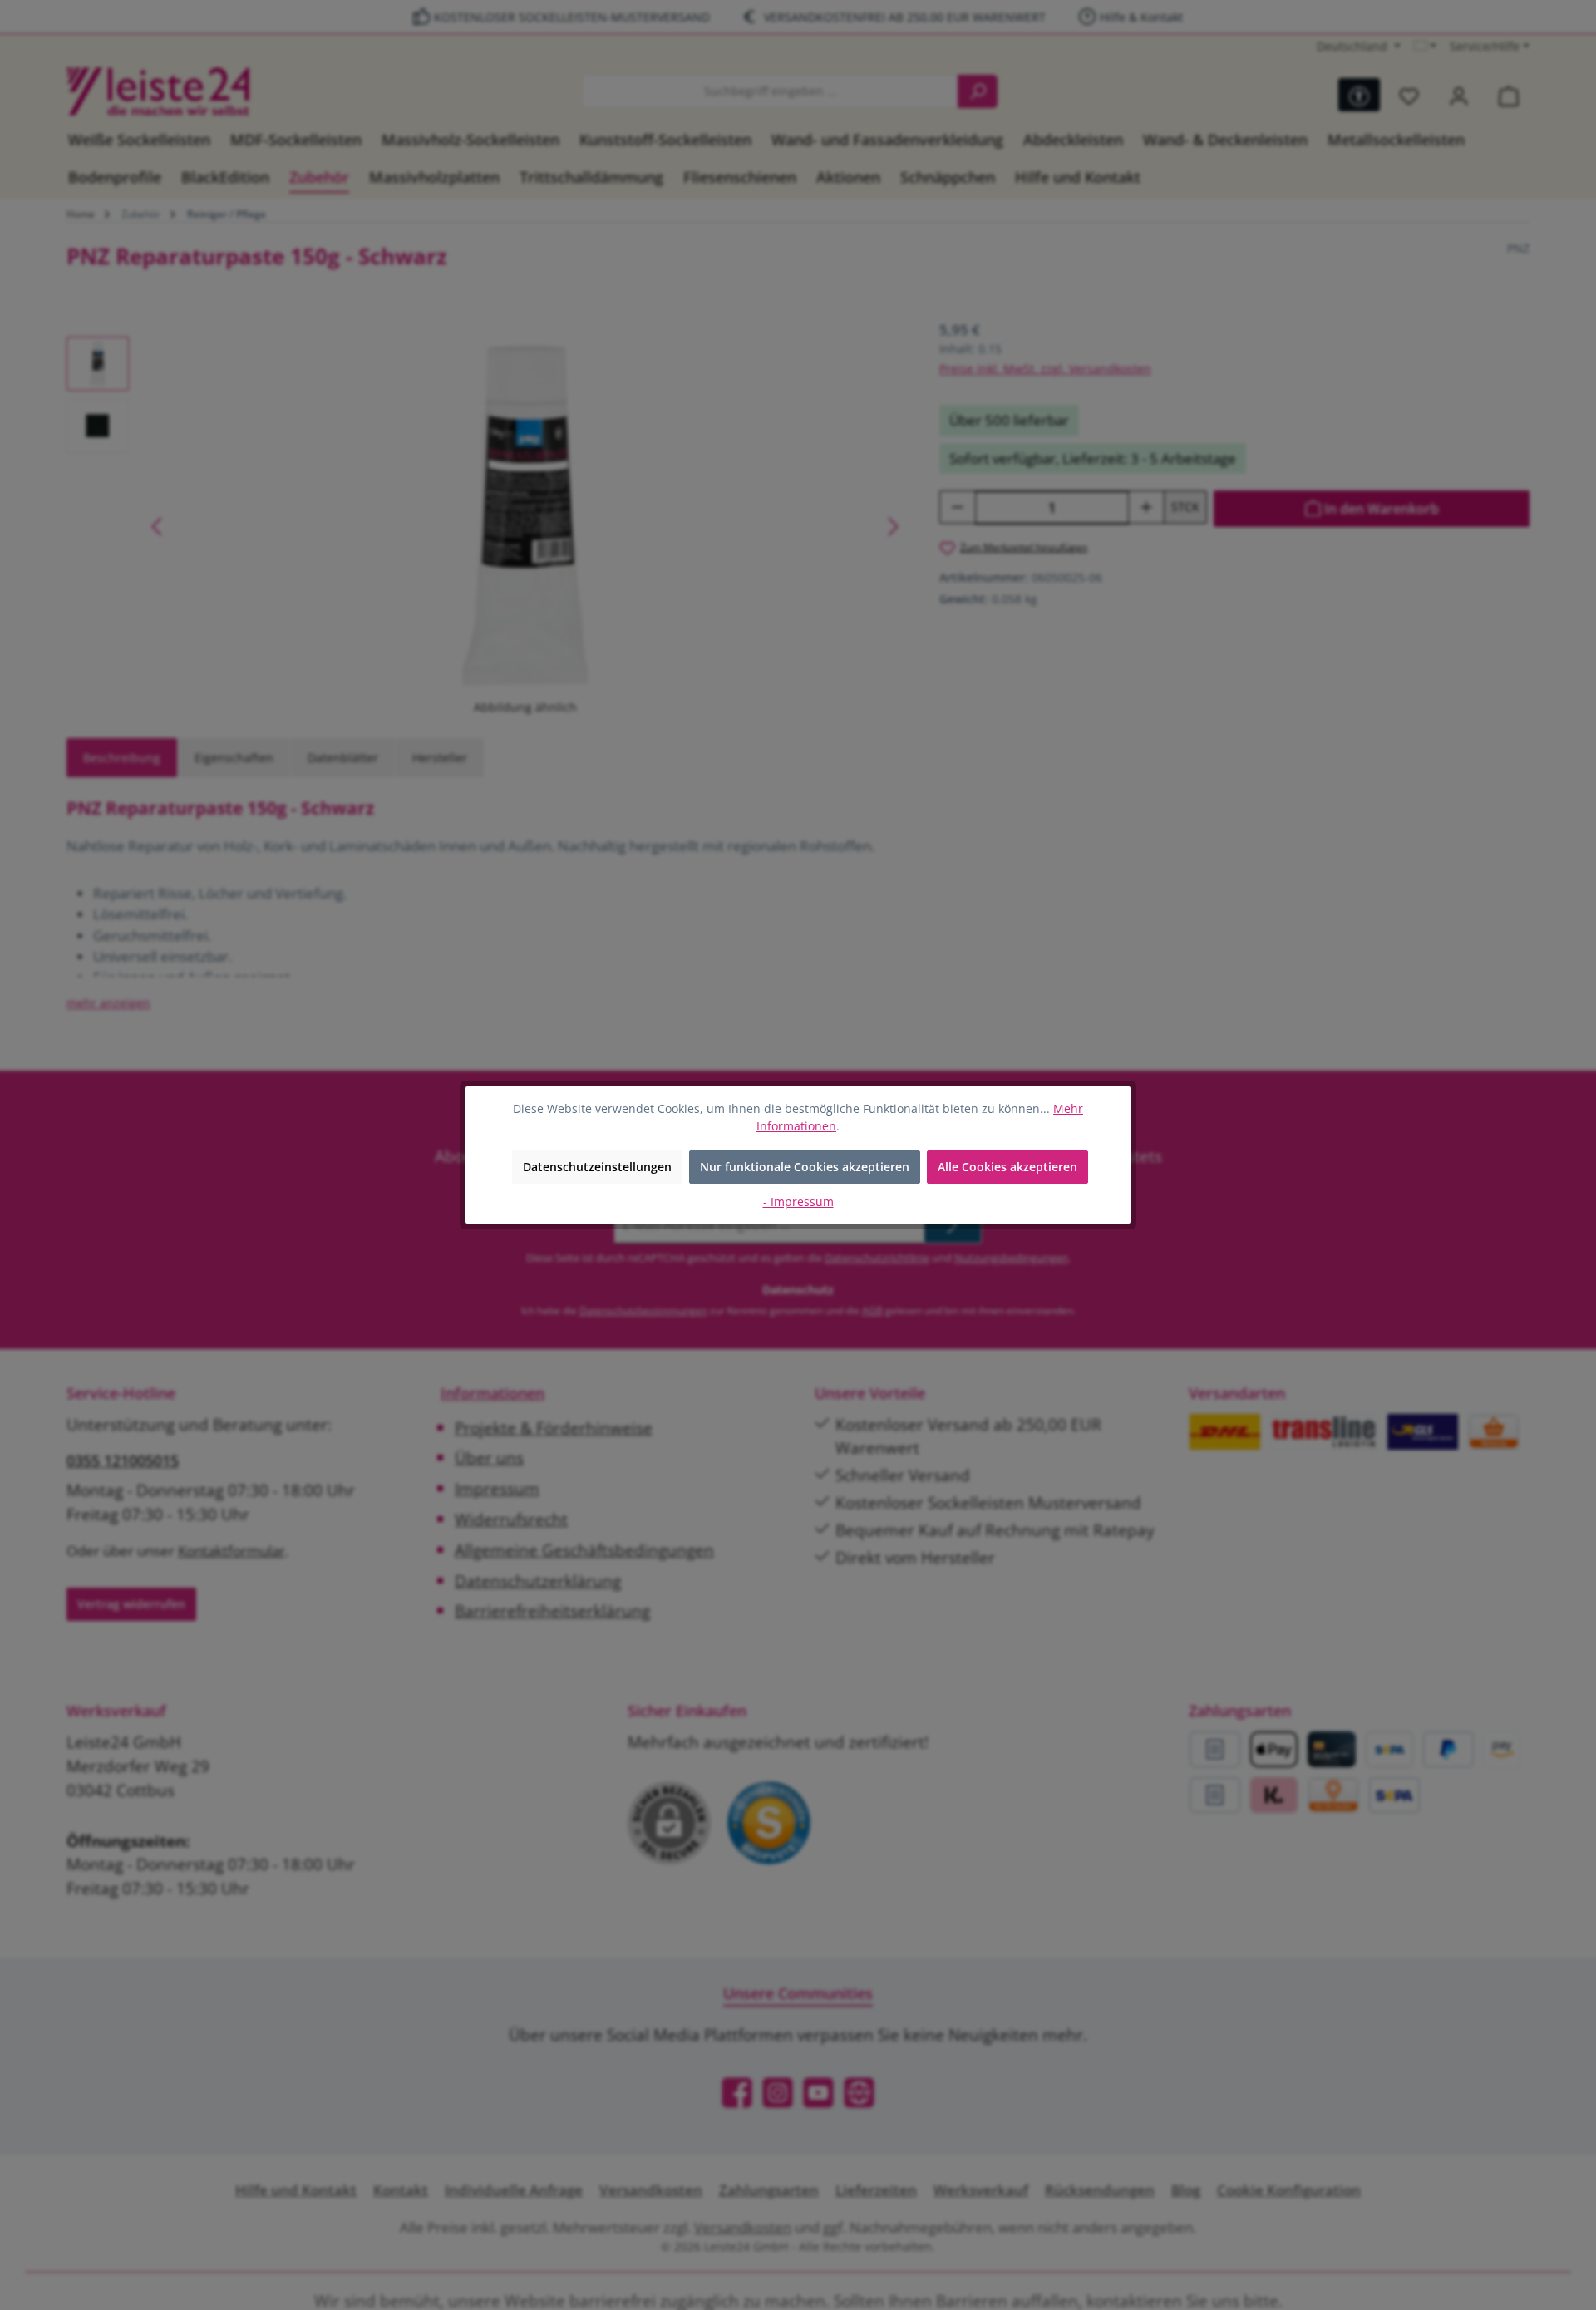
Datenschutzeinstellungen (597, 1167)
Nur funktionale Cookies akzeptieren (805, 1167)
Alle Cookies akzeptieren (1007, 1167)
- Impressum (798, 1202)
